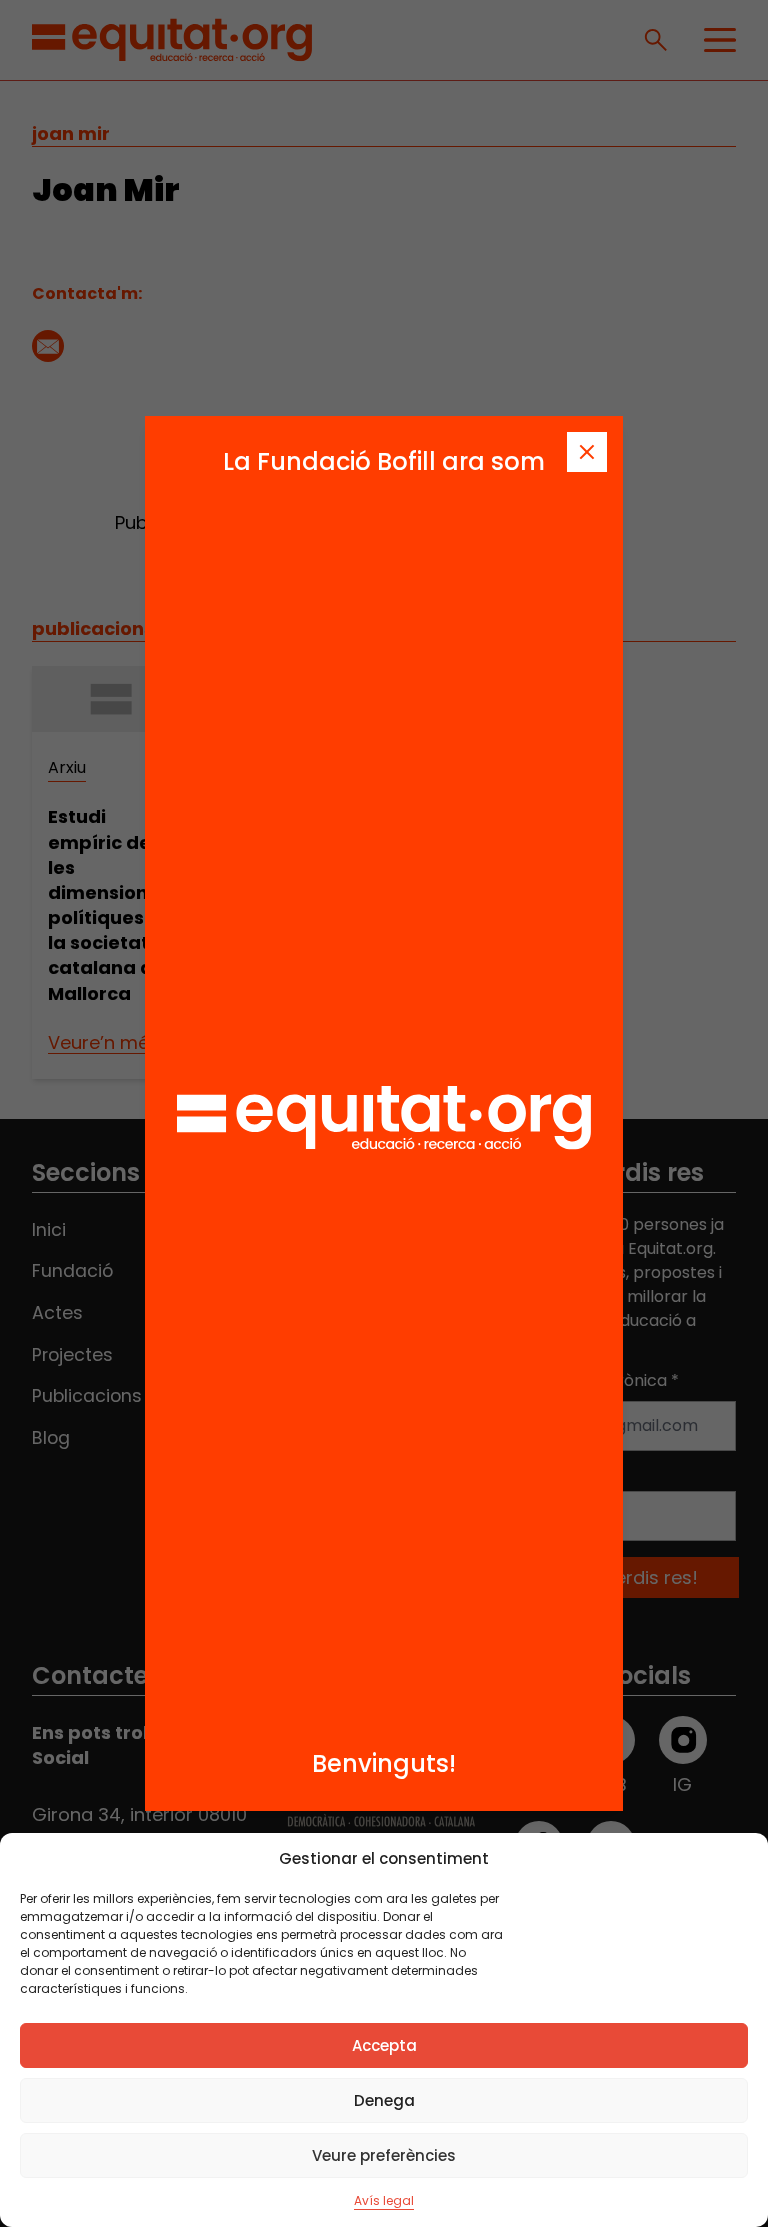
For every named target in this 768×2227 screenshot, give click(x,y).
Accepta (384, 2045)
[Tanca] (587, 452)
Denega (384, 2100)
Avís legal (384, 2200)
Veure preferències (384, 2155)
